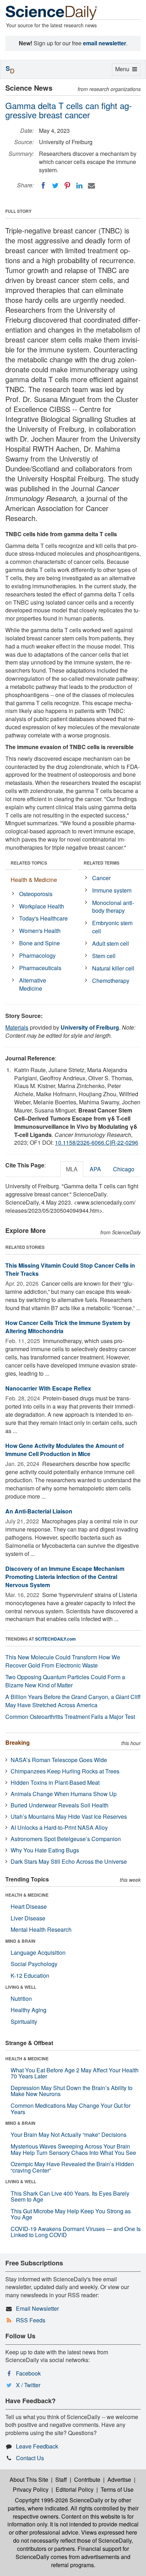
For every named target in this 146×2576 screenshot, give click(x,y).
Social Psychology (34, 1964)
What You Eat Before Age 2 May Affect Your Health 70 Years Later (75, 2073)
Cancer (101, 878)
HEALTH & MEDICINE (27, 1895)
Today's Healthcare (43, 918)
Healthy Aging (29, 2010)
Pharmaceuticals (40, 968)
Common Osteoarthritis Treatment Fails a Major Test (70, 1717)
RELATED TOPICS (29, 863)
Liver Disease (28, 1918)
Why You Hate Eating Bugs (45, 1850)
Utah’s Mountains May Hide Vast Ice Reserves (69, 1816)
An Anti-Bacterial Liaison (39, 1511)
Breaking (18, 1742)
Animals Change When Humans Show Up (64, 1794)
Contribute (87, 2479)
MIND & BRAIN (20, 1941)
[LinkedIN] (79, 186)
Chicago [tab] (124, 1169)
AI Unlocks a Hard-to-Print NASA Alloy (59, 1827)
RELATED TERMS (102, 863)
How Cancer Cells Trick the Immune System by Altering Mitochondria (68, 1327)
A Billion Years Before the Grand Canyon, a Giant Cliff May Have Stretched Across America (73, 1701)
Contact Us (30, 2458)
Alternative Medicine (33, 984)
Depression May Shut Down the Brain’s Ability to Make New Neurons (72, 2091)
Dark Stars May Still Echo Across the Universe (69, 1861)
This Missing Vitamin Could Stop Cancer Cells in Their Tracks (70, 1269)
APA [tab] (95, 1169)
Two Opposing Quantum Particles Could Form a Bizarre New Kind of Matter (65, 1681)
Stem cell (104, 956)
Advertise (119, 2479)
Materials (17, 1027)
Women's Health (40, 931)
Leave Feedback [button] (37, 2446)
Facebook (28, 2373)
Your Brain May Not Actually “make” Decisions (69, 2135)
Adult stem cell (111, 943)
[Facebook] (43, 186)
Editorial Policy (75, 2489)
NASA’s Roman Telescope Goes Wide (59, 1760)
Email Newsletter (37, 2308)
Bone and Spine (40, 943)
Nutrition (21, 1998)
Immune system (112, 890)
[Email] (91, 186)
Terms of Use (117, 2489)
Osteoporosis (36, 894)
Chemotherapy (111, 981)
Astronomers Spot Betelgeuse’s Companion (66, 1839)
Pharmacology (37, 955)
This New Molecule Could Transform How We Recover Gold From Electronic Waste (63, 1661)
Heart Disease (29, 1906)
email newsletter (105, 43)
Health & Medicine (34, 880)
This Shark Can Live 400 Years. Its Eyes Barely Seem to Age (70, 2196)
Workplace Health (42, 906)
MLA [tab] (72, 1169)
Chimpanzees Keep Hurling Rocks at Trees (65, 1771)
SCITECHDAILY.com (55, 1639)
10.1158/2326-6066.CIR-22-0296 (97, 1142)
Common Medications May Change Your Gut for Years (71, 2109)
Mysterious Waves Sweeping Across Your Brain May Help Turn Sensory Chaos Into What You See (73, 2149)
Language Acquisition (38, 1952)
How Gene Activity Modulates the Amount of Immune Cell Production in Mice (64, 1450)
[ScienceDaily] (51, 12)
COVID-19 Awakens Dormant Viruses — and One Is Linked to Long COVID (76, 2232)
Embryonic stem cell (112, 927)
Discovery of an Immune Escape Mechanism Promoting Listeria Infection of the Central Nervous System (65, 1577)
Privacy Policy (31, 2489)
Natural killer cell (113, 968)
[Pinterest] (67, 186)
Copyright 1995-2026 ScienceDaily (59, 2500)
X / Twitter (28, 2385)
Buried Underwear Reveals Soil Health (60, 1805)
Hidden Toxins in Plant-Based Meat (55, 1782)
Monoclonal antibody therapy (113, 907)
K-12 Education (30, 1975)
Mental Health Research (41, 1929)
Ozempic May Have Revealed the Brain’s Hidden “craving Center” (72, 2167)
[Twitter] (55, 186)
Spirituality (24, 2022)
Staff (61, 2479)
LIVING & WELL (21, 1987)
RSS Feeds (31, 2320)
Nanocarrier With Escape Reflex (48, 1388)
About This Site (29, 2479)
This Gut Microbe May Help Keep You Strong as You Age (71, 2214)
